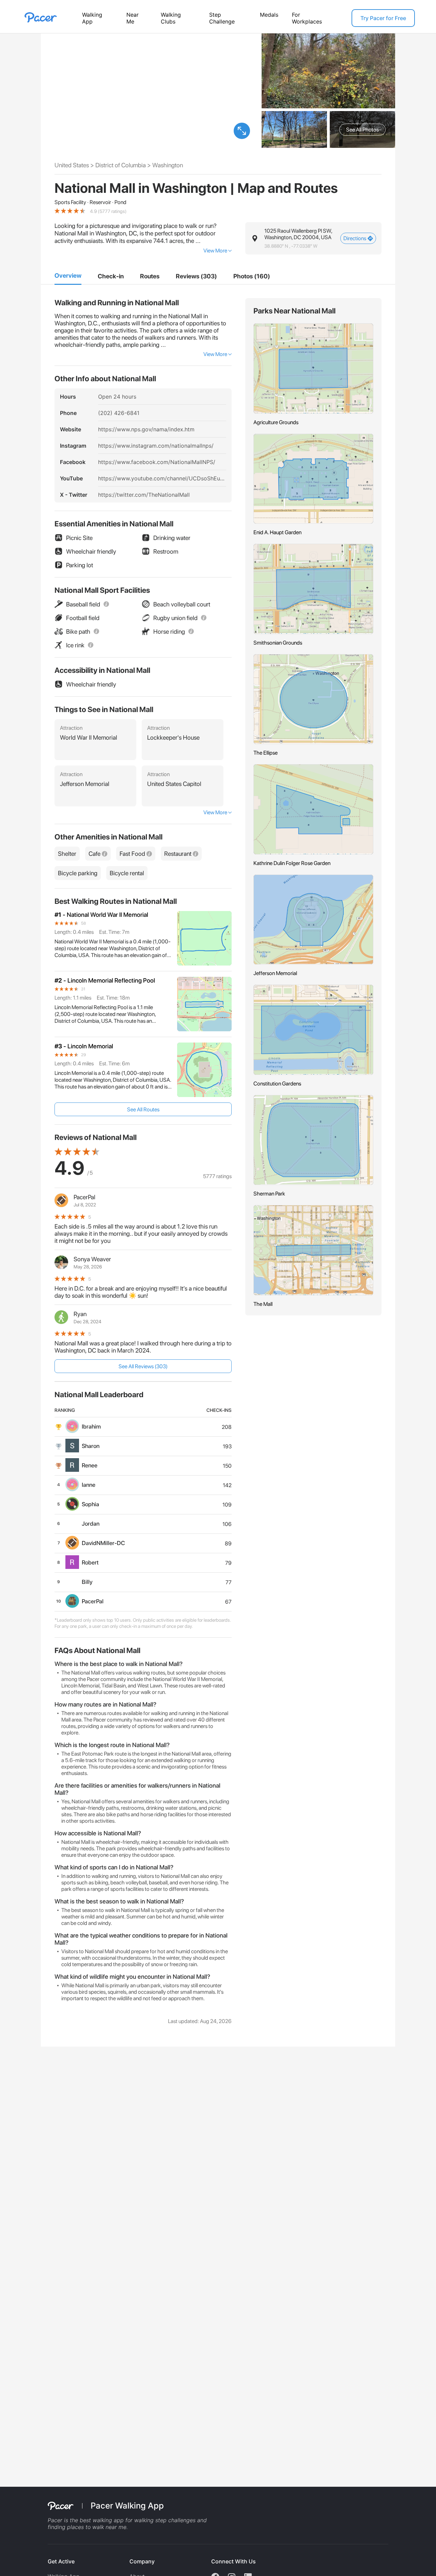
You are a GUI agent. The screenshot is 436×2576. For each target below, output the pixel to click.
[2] (111, 276)
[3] (150, 276)
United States (72, 165)
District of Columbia (121, 165)
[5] (252, 276)
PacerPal (84, 1197)
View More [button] (215, 251)
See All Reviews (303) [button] (143, 1366)
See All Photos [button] (362, 130)
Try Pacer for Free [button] (383, 18)
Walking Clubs (171, 18)
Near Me (133, 18)
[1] (68, 276)
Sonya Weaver (92, 1259)
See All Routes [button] (143, 1109)
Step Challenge (222, 18)
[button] (242, 131)
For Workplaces (307, 18)
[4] (196, 276)
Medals (269, 15)
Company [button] (142, 2561)
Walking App (92, 18)
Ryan (80, 1314)
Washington (168, 165)
